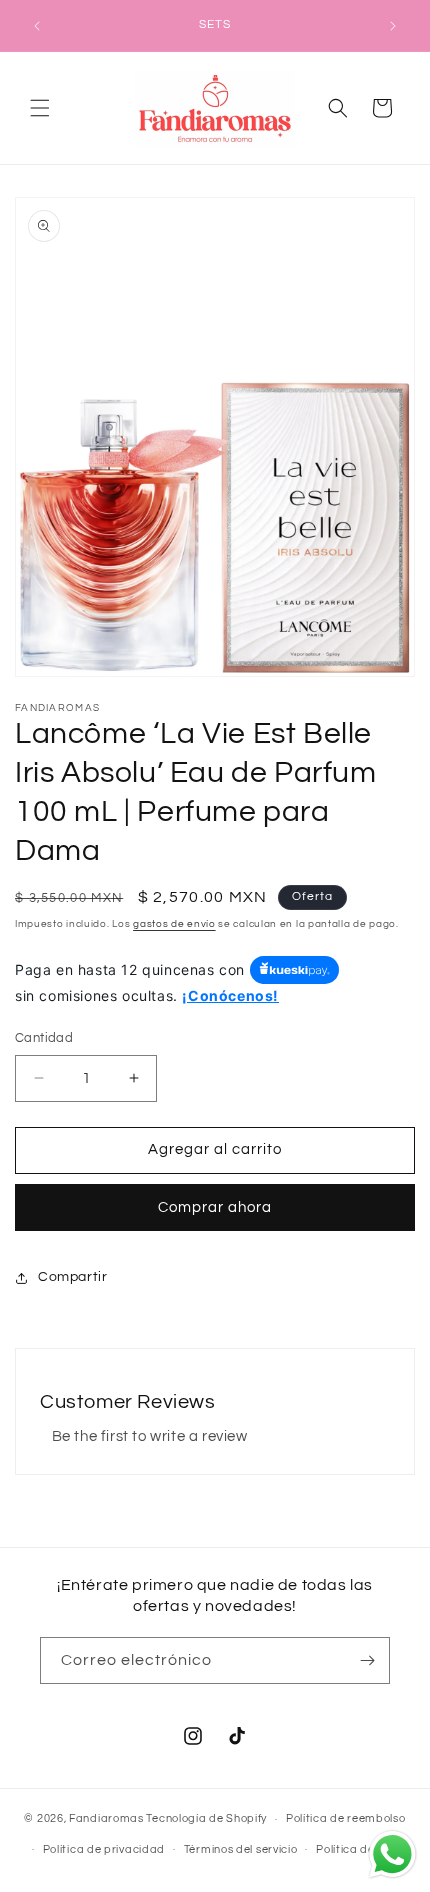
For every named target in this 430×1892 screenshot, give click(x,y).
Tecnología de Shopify (206, 1818)
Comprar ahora (215, 1207)
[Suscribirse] (367, 1660)
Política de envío (361, 1849)
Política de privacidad (104, 1849)
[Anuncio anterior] (37, 26)
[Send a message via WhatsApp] (392, 1854)
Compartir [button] (72, 1277)
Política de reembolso (346, 1818)
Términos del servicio (241, 1849)
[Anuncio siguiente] (393, 26)
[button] (40, 108)
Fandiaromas (106, 1818)
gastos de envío (174, 924)
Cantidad (44, 1038)
